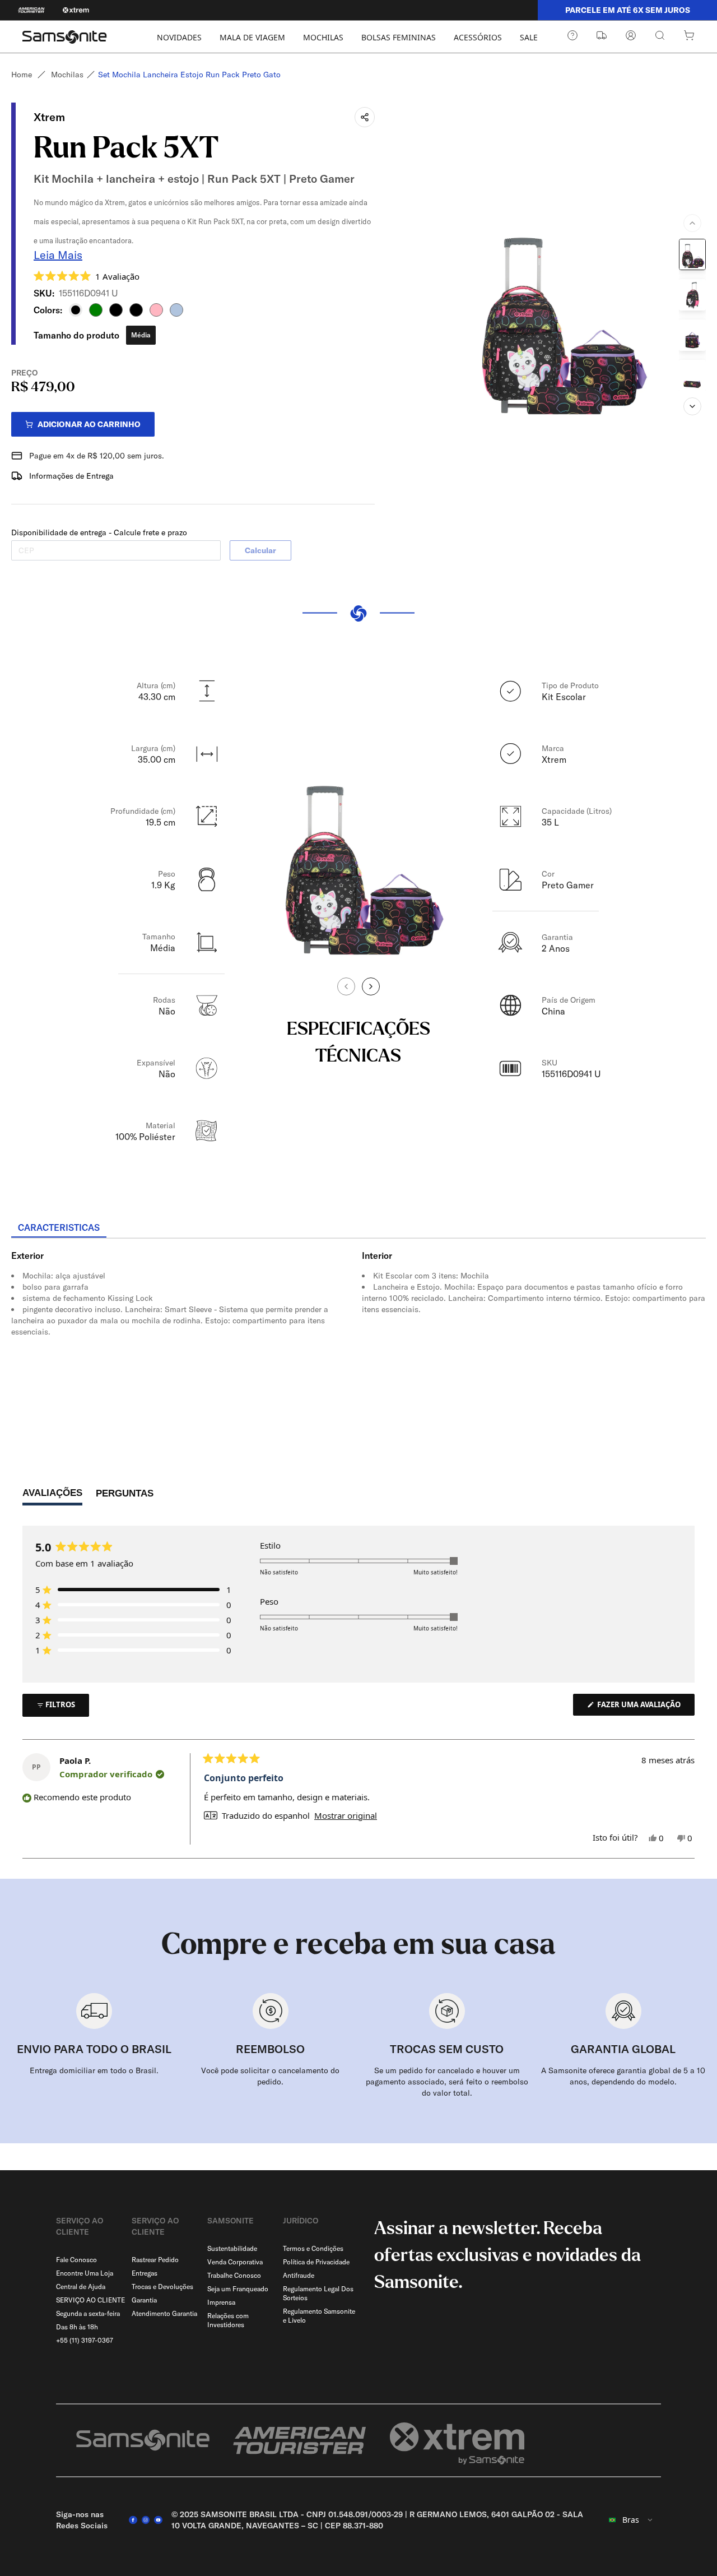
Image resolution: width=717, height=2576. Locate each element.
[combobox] (631, 2520)
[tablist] (358, 1229)
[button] (87, 276)
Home (22, 75)
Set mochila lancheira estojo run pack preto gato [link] (189, 75)
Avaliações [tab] (52, 1496)
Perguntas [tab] (125, 1496)
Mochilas (67, 75)
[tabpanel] (358, 1340)
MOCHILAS (323, 37)
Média (141, 335)
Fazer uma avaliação (645, 1707)
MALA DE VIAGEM (252, 37)
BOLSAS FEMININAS (399, 37)
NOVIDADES (179, 37)
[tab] (59, 1228)
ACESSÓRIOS (478, 37)
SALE (529, 37)
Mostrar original (346, 1816)
